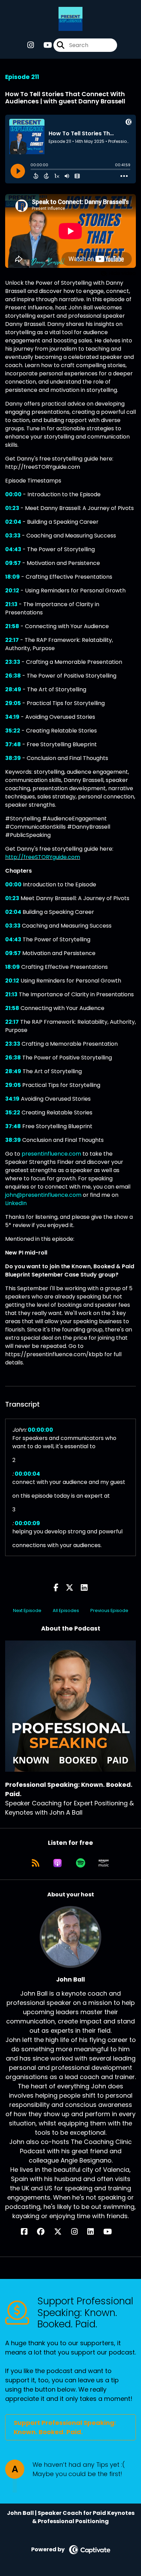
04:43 (13, 549)
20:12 (12, 591)
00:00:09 (27, 1523)
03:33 (13, 536)
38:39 (13, 758)
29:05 (13, 703)
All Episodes (66, 1610)
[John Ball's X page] (62, 2232)
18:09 (12, 577)
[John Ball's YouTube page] (112, 2232)
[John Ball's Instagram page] (79, 2232)
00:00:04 (27, 1474)
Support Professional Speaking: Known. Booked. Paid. (65, 2427)
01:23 (12, 508)
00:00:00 (40, 1430)
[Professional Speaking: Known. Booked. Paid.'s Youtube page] (44, 45)
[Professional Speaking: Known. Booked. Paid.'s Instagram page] (31, 45)
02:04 (13, 522)
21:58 (12, 626)
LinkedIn (16, 1203)
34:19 (12, 717)
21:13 (11, 604)
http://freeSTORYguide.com (43, 857)
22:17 (12, 640)
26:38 (13, 676)
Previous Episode (109, 1610)
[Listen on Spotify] (81, 1863)
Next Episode (27, 1610)
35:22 (13, 731)
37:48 (13, 744)
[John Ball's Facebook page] (28, 2232)
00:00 (13, 494)
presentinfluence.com (51, 1154)
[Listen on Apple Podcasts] (57, 1863)
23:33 (13, 662)
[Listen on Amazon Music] (104, 1863)
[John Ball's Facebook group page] (45, 2232)
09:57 (13, 563)
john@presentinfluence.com (43, 1195)
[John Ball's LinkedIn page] (95, 2232)
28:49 (13, 689)
